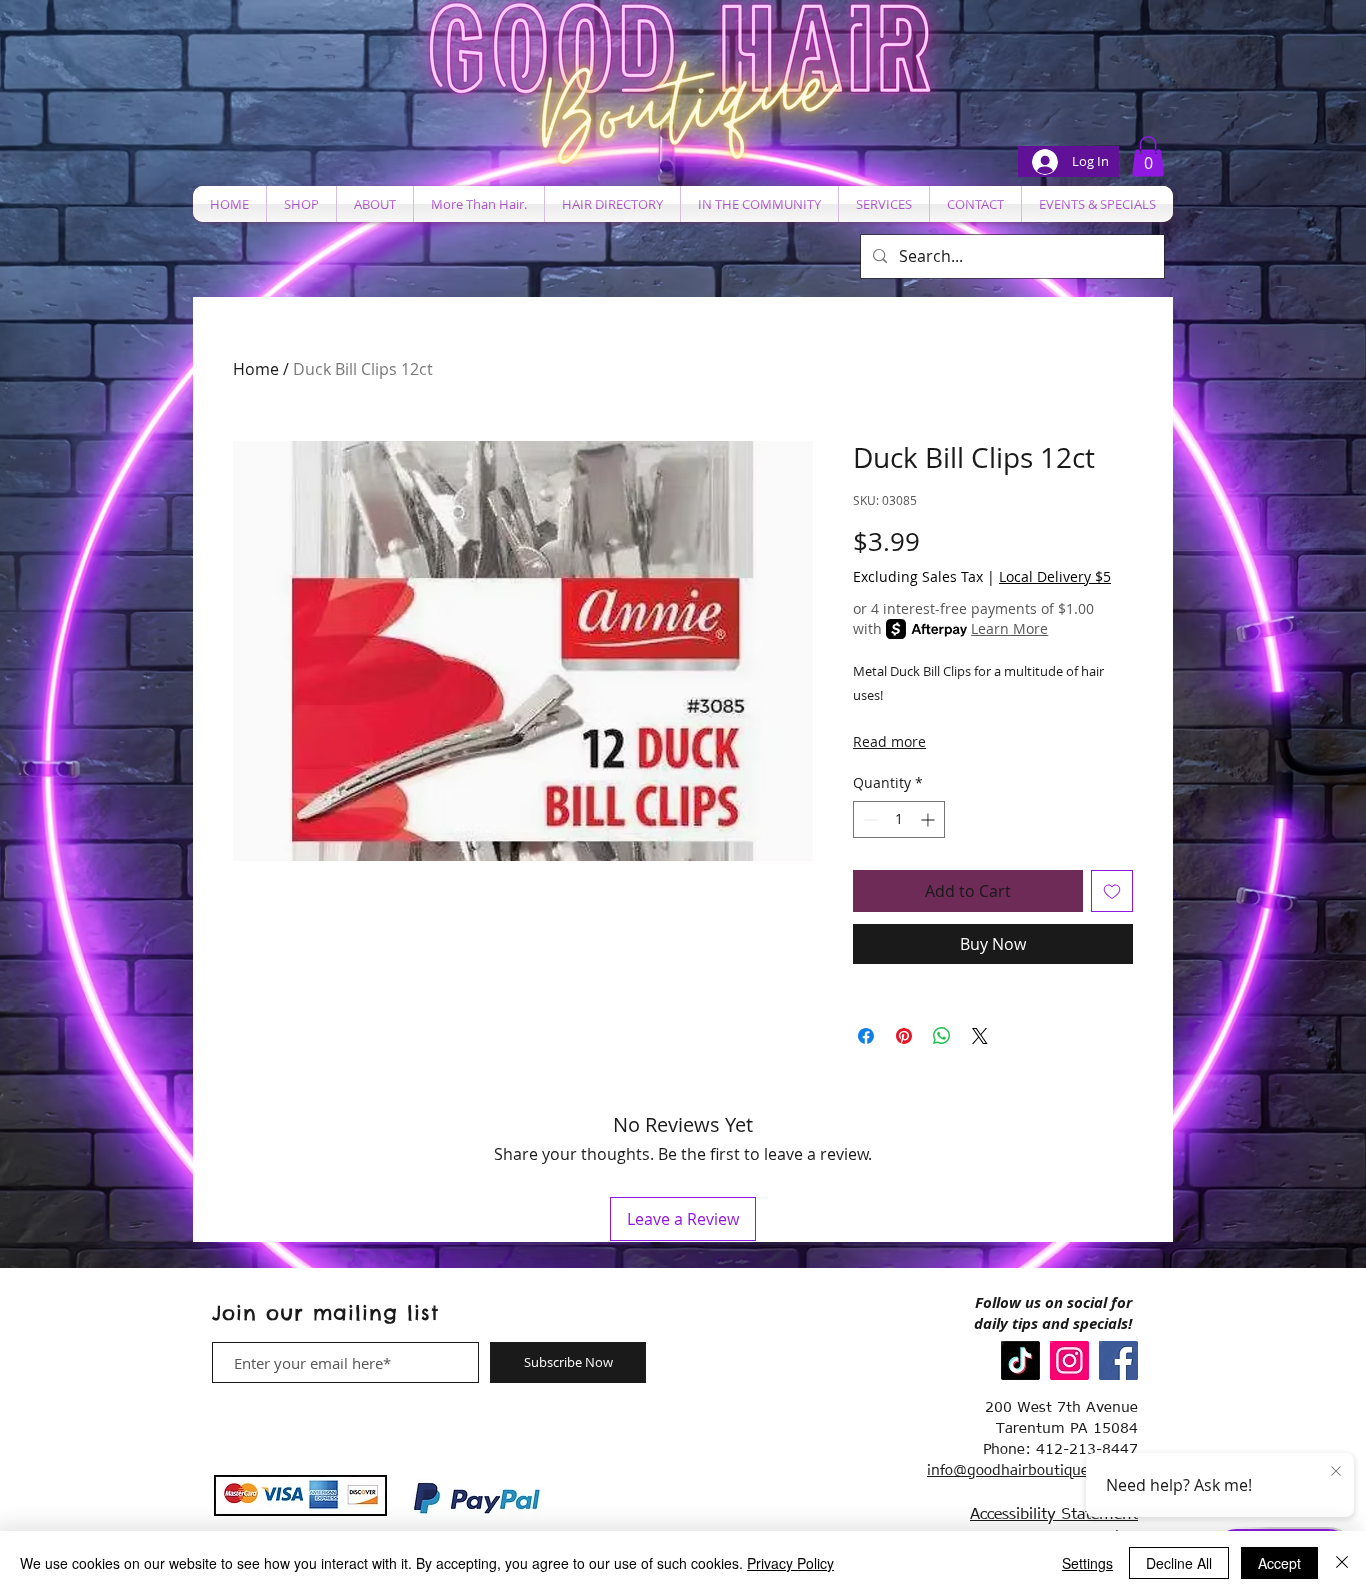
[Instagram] (1069, 1360)
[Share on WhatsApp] (942, 1036)
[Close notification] (1336, 1472)
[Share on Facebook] (866, 1036)
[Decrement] (868, 819)
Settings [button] (1087, 1563)
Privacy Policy (790, 1563)
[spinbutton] (899, 819)
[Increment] (929, 819)
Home (256, 369)
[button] (1148, 156)
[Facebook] (1118, 1360)
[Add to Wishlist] (1112, 891)
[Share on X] (980, 1036)
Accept (1279, 1563)
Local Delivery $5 (1055, 576)
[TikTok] (1020, 1360)
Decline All (1179, 1563)
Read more (889, 741)
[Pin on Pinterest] (904, 1036)
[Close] (1342, 1563)
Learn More (1009, 628)
